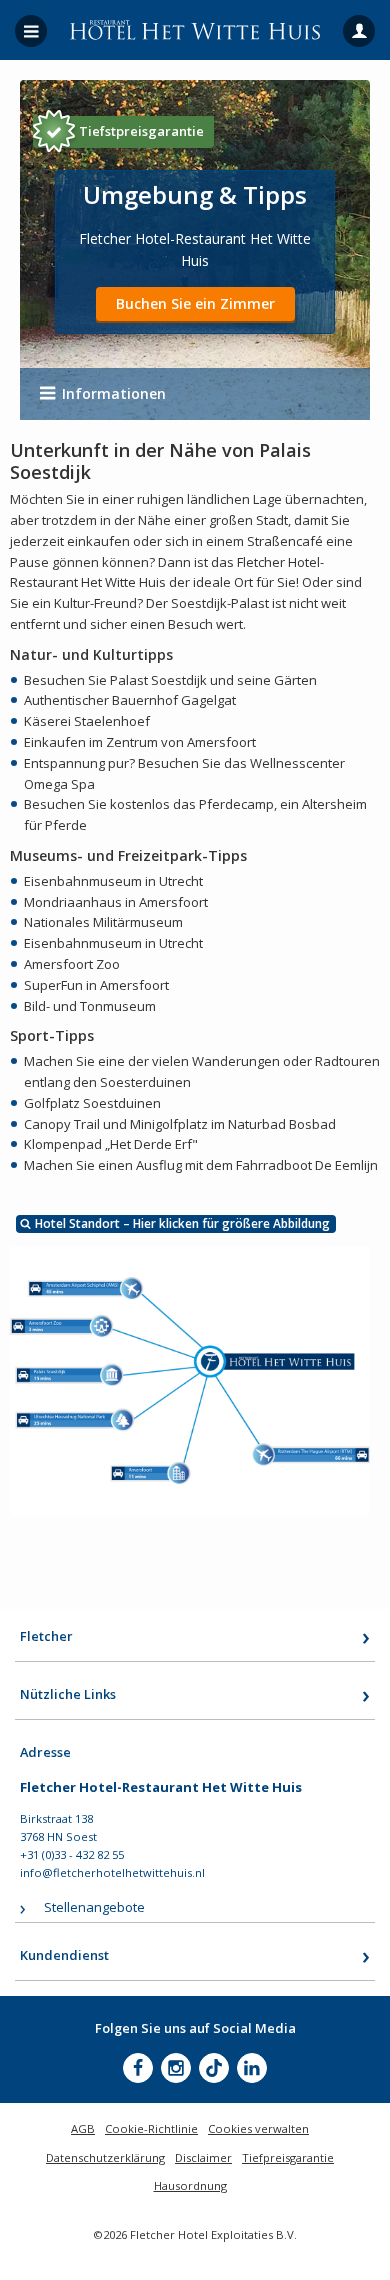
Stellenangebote (94, 1907)
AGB (83, 2128)
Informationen (114, 393)
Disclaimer (203, 2157)
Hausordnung (190, 2185)
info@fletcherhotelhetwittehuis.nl (112, 1872)
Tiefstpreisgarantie (141, 131)
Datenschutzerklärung (105, 2157)
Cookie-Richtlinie (151, 2128)
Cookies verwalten (258, 2128)
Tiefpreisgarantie (288, 2157)
